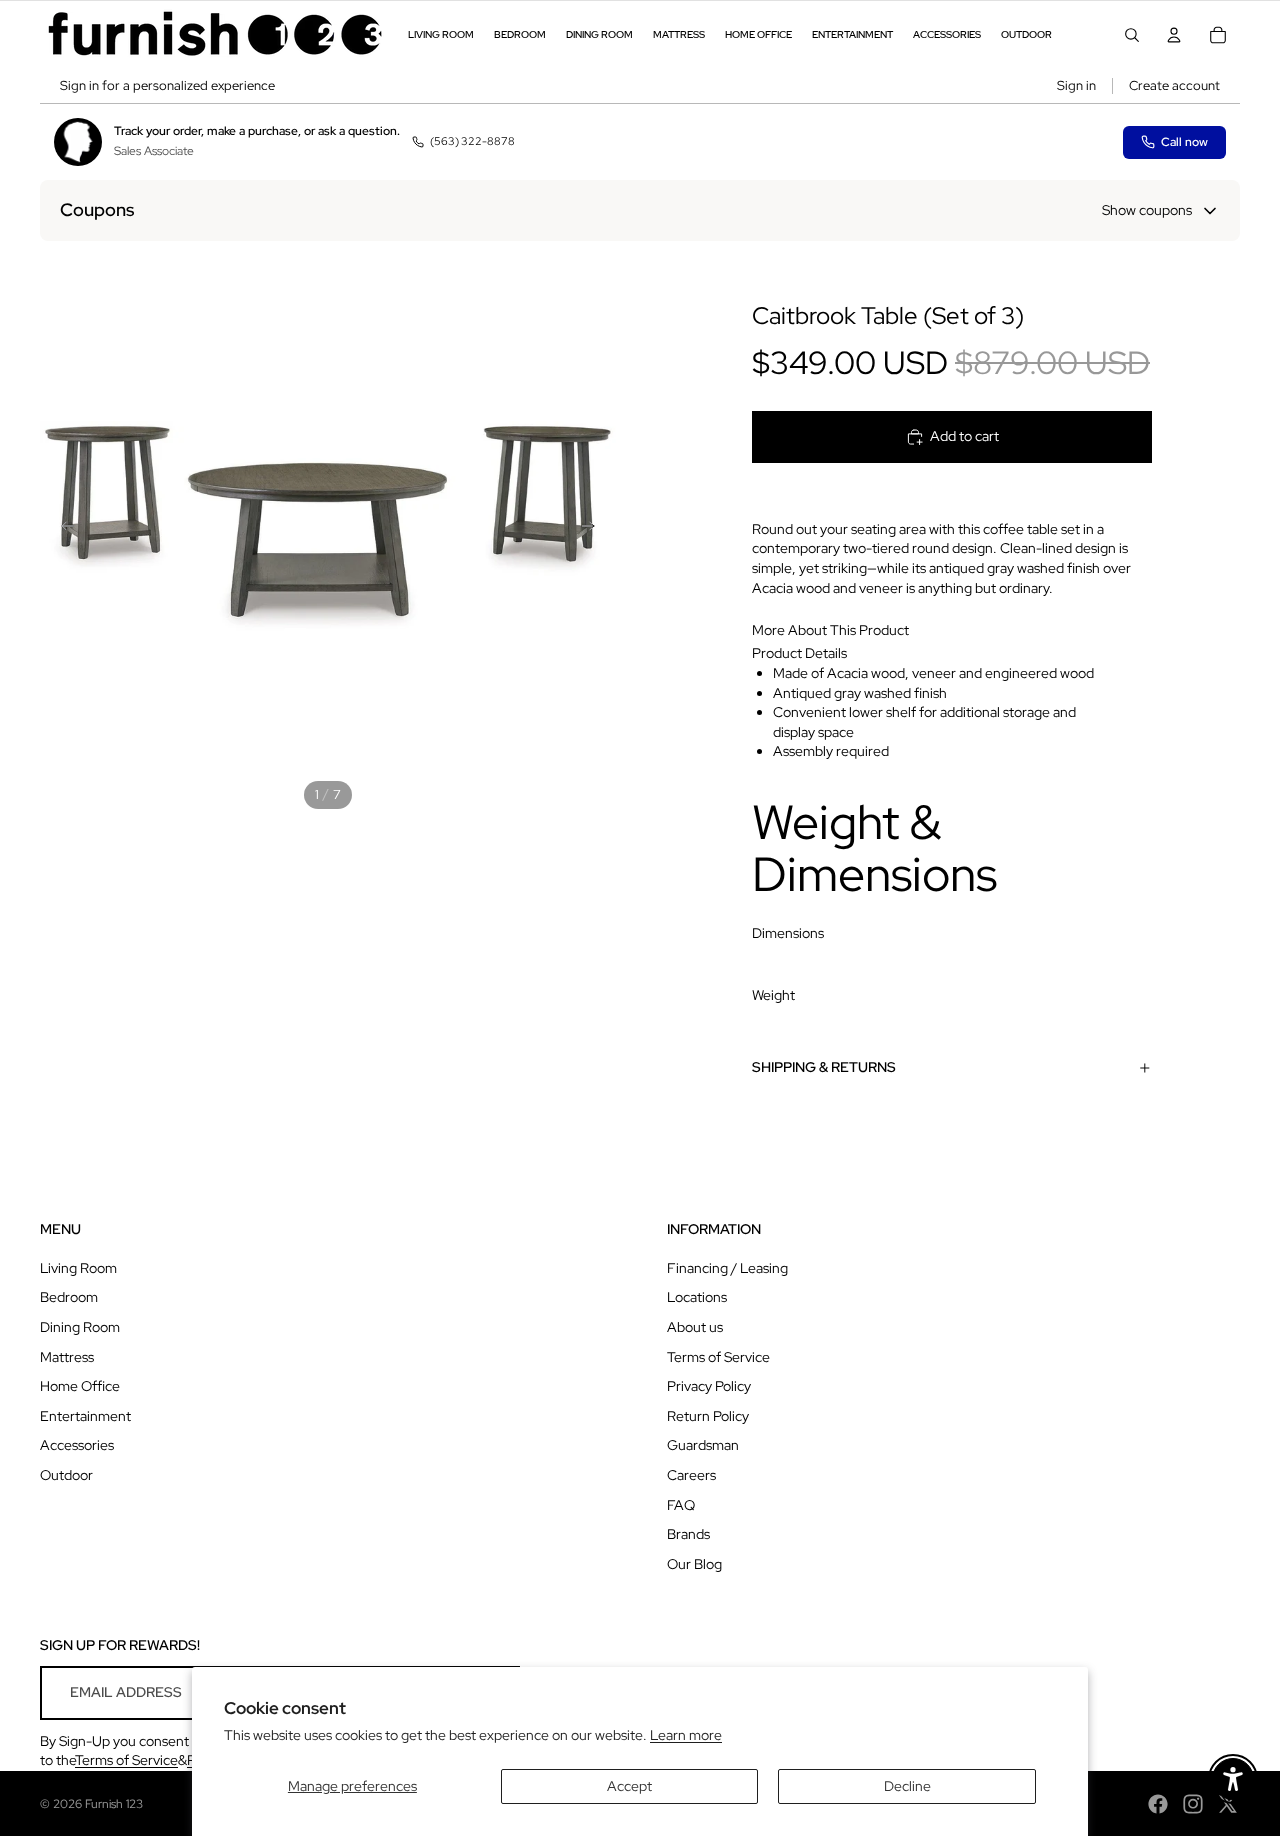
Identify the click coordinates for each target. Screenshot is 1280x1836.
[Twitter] (1228, 1804)
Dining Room (80, 1327)
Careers (691, 1475)
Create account (1174, 85)
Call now (1184, 142)
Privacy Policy (709, 1386)
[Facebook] (1158, 1804)
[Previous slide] (62, 529)
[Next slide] (594, 529)
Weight (773, 995)
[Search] (1132, 35)
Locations (697, 1297)
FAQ (681, 1505)
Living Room (78, 1268)
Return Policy (708, 1416)
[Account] (1174, 35)
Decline (907, 1786)
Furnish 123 (114, 1804)
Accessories (77, 1445)
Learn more (686, 1735)
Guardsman (703, 1445)
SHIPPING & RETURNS (824, 1067)
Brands (688, 1534)
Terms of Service (718, 1357)
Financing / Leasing (727, 1268)
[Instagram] (1193, 1804)
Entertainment (85, 1416)
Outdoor (66, 1475)
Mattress (67, 1357)
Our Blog (694, 1564)
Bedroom (69, 1297)
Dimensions (788, 933)
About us (695, 1327)
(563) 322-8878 (472, 141)
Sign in (1076, 85)
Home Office (80, 1386)
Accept (629, 1786)
